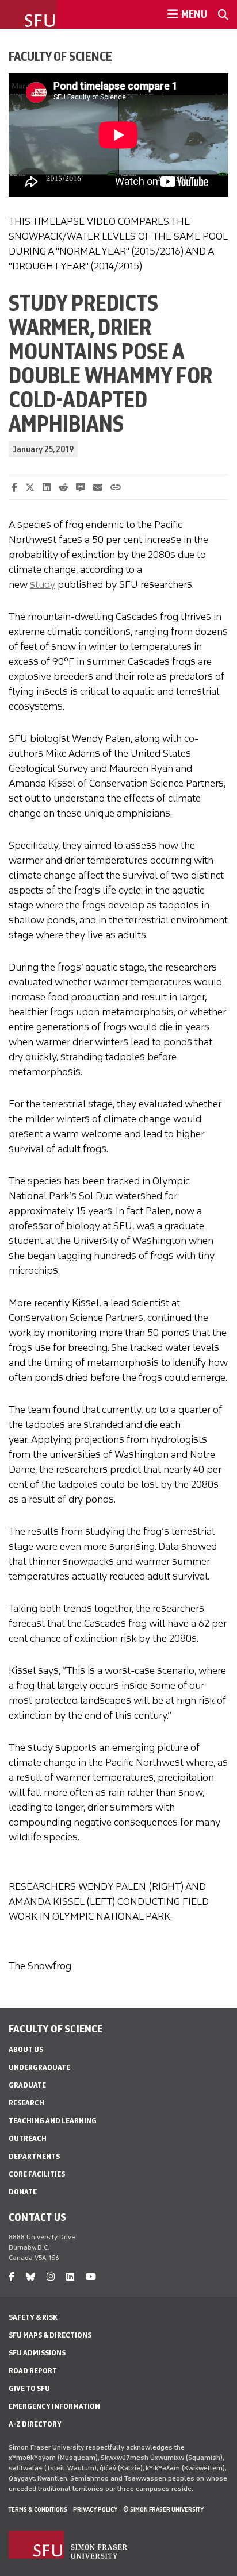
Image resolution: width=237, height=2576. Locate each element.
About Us (26, 2049)
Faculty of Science (60, 56)
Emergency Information (54, 2406)
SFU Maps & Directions (50, 2335)
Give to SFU (29, 2388)
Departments (34, 2156)
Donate (23, 2192)
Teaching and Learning (53, 2121)
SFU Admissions (37, 2353)
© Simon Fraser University (163, 2509)
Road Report (33, 2371)
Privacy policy (95, 2509)
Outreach (28, 2138)
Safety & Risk (33, 2317)
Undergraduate (39, 2067)
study (43, 584)
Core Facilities (37, 2174)
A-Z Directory (35, 2424)
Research (26, 2103)
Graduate (27, 2085)
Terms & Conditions (38, 2509)
